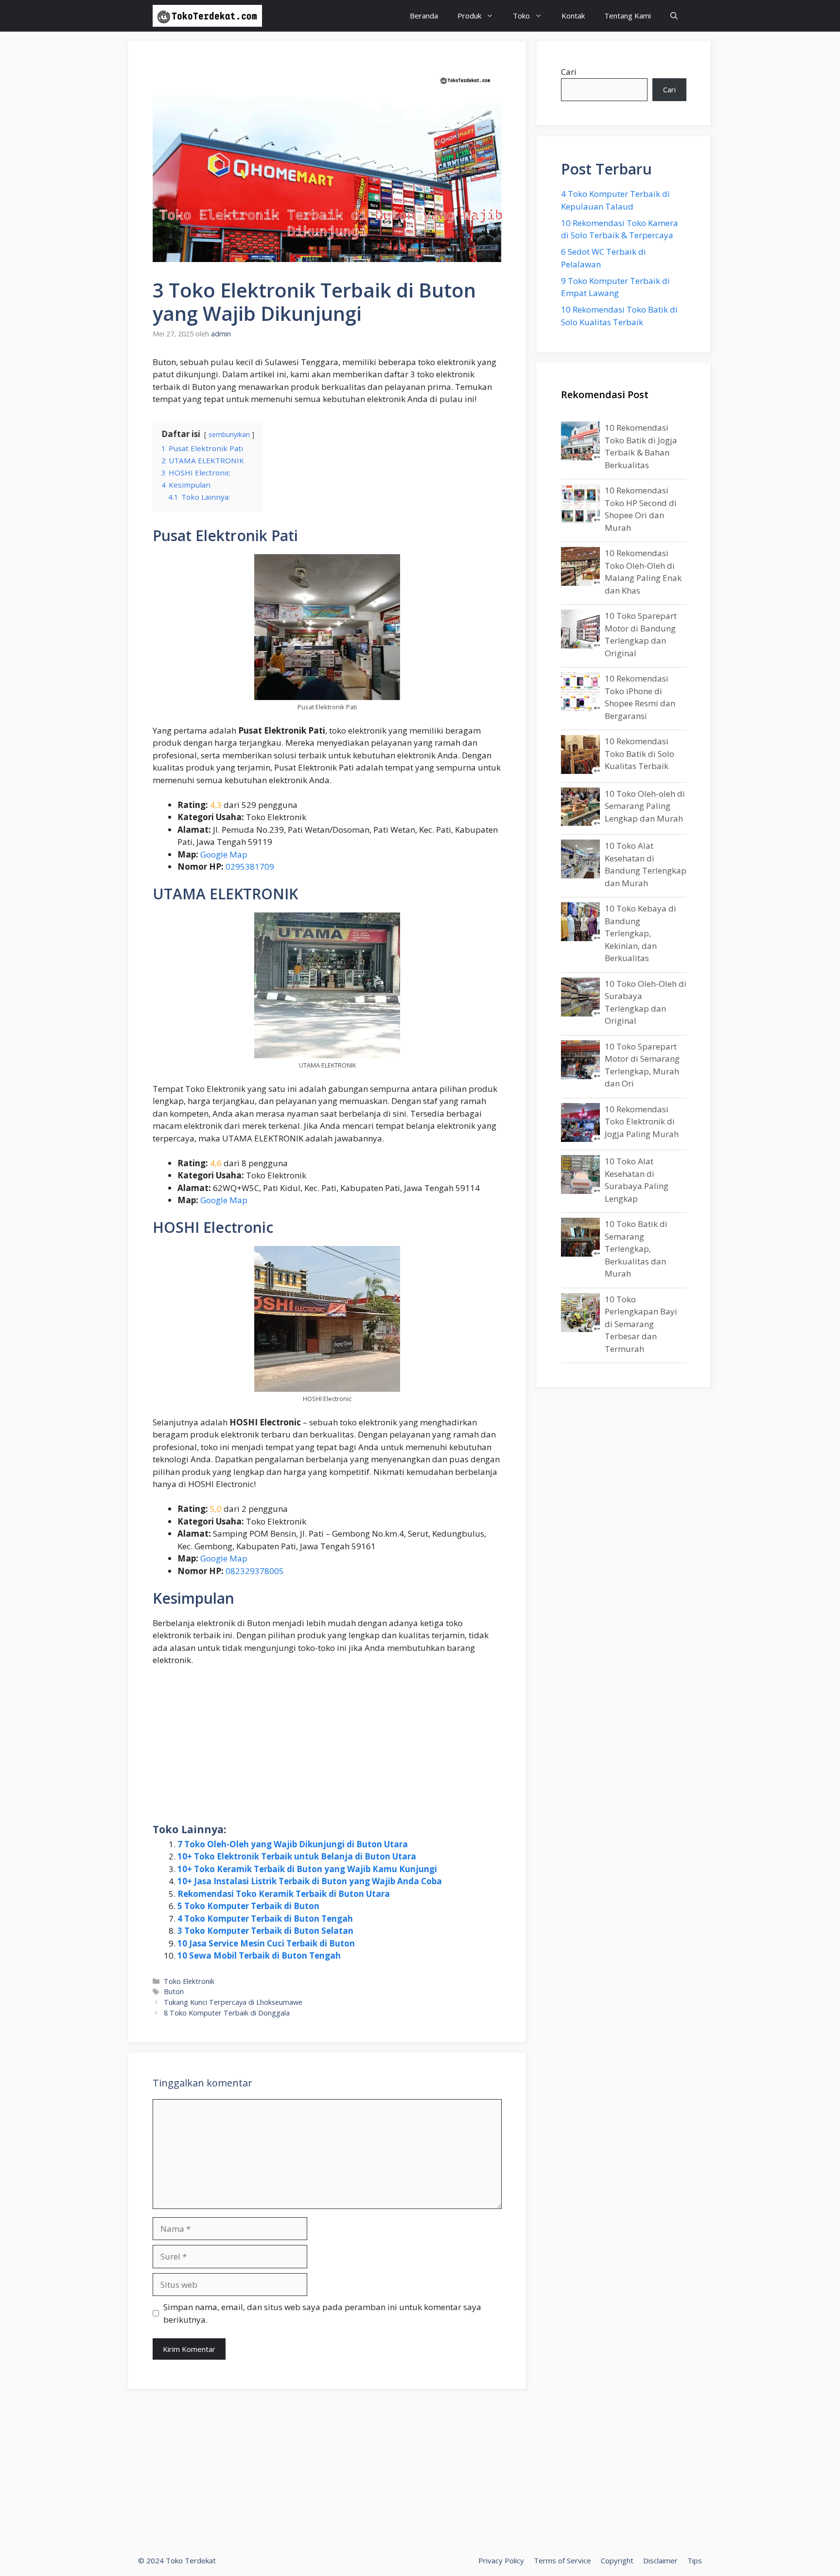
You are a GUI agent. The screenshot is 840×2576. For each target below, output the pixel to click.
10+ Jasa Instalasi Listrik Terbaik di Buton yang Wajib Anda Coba (310, 1881)
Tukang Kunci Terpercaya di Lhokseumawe (233, 2002)
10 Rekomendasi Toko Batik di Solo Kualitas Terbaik (639, 754)
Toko (521, 16)
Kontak (573, 16)
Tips (695, 2560)
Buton (174, 1991)
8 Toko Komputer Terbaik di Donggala (227, 2013)
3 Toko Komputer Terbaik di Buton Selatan (265, 1931)
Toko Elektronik (189, 1981)
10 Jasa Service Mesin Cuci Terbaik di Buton (266, 1943)
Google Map (224, 854)
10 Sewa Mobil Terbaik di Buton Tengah (259, 1955)
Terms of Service (562, 2560)
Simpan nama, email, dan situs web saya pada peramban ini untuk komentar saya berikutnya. (322, 2313)
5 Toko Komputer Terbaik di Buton (248, 1906)
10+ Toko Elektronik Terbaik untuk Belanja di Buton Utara (297, 1856)
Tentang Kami (628, 16)
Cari (569, 72)
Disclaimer (660, 2560)
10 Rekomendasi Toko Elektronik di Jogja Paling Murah (642, 1122)
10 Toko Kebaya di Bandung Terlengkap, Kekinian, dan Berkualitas (640, 933)
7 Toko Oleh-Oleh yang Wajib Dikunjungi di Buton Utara (293, 1844)
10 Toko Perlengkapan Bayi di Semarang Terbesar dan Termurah (641, 1324)
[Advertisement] (327, 1747)
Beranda (424, 16)
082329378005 (255, 1571)
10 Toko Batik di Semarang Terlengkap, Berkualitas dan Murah (636, 1249)
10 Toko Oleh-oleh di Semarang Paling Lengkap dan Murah (645, 806)
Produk (469, 16)
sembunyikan (229, 434)
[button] (674, 16)
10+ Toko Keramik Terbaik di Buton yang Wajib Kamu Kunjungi (307, 1869)
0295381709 (250, 867)
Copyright (617, 2560)
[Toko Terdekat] (207, 16)
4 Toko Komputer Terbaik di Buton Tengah (265, 1919)
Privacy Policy (501, 2560)
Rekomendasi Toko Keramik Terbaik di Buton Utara (284, 1894)
